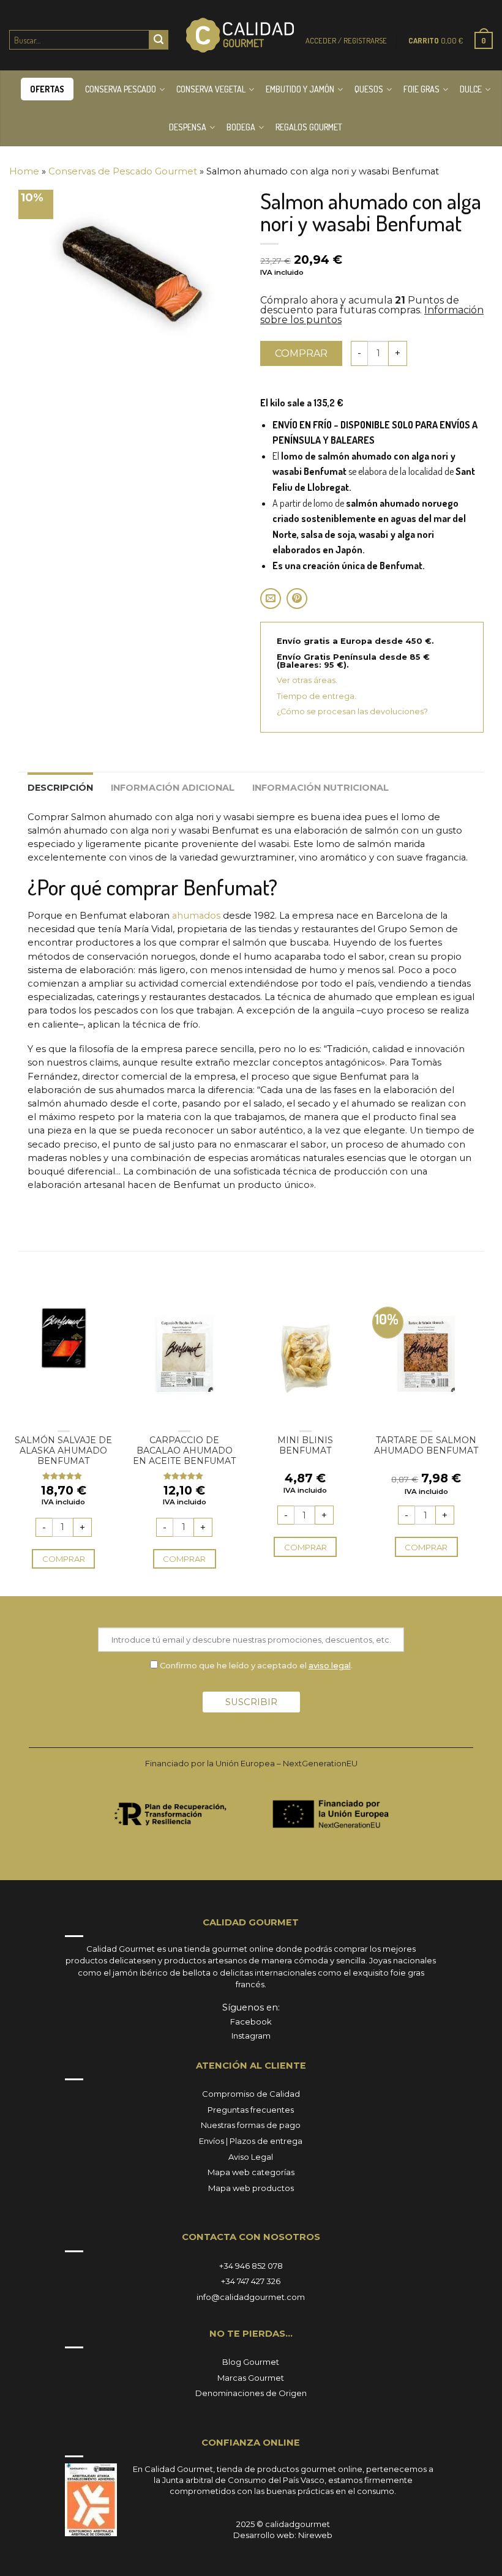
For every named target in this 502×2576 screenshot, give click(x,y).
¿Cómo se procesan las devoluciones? (352, 711)
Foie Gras (421, 89)
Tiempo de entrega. (317, 696)
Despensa (188, 127)
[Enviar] (159, 40)
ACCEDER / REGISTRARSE (346, 40)
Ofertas (47, 89)
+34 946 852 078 (251, 2266)
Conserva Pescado (121, 89)
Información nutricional (320, 788)
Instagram (251, 2036)
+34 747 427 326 (251, 2281)
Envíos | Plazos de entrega (251, 2141)
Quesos (369, 89)
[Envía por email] (271, 599)
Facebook (251, 2022)
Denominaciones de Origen (251, 2393)
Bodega (241, 127)
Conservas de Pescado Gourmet (123, 171)
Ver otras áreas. (307, 680)
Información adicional (173, 788)
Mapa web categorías (251, 2172)
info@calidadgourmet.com (251, 2297)
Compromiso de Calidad (251, 2094)
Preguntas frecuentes (251, 2110)
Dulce (471, 89)
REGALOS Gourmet (309, 127)
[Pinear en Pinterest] (297, 599)
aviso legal (330, 1665)
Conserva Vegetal (211, 89)
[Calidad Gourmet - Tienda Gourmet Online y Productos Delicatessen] (240, 35)
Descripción (60, 788)
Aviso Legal (251, 2157)
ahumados (196, 916)
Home (24, 171)
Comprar (301, 353)
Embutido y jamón (300, 89)
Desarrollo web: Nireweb (283, 2535)
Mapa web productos (251, 2188)
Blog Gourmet (251, 2362)
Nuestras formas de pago (251, 2125)
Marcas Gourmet (251, 2378)
